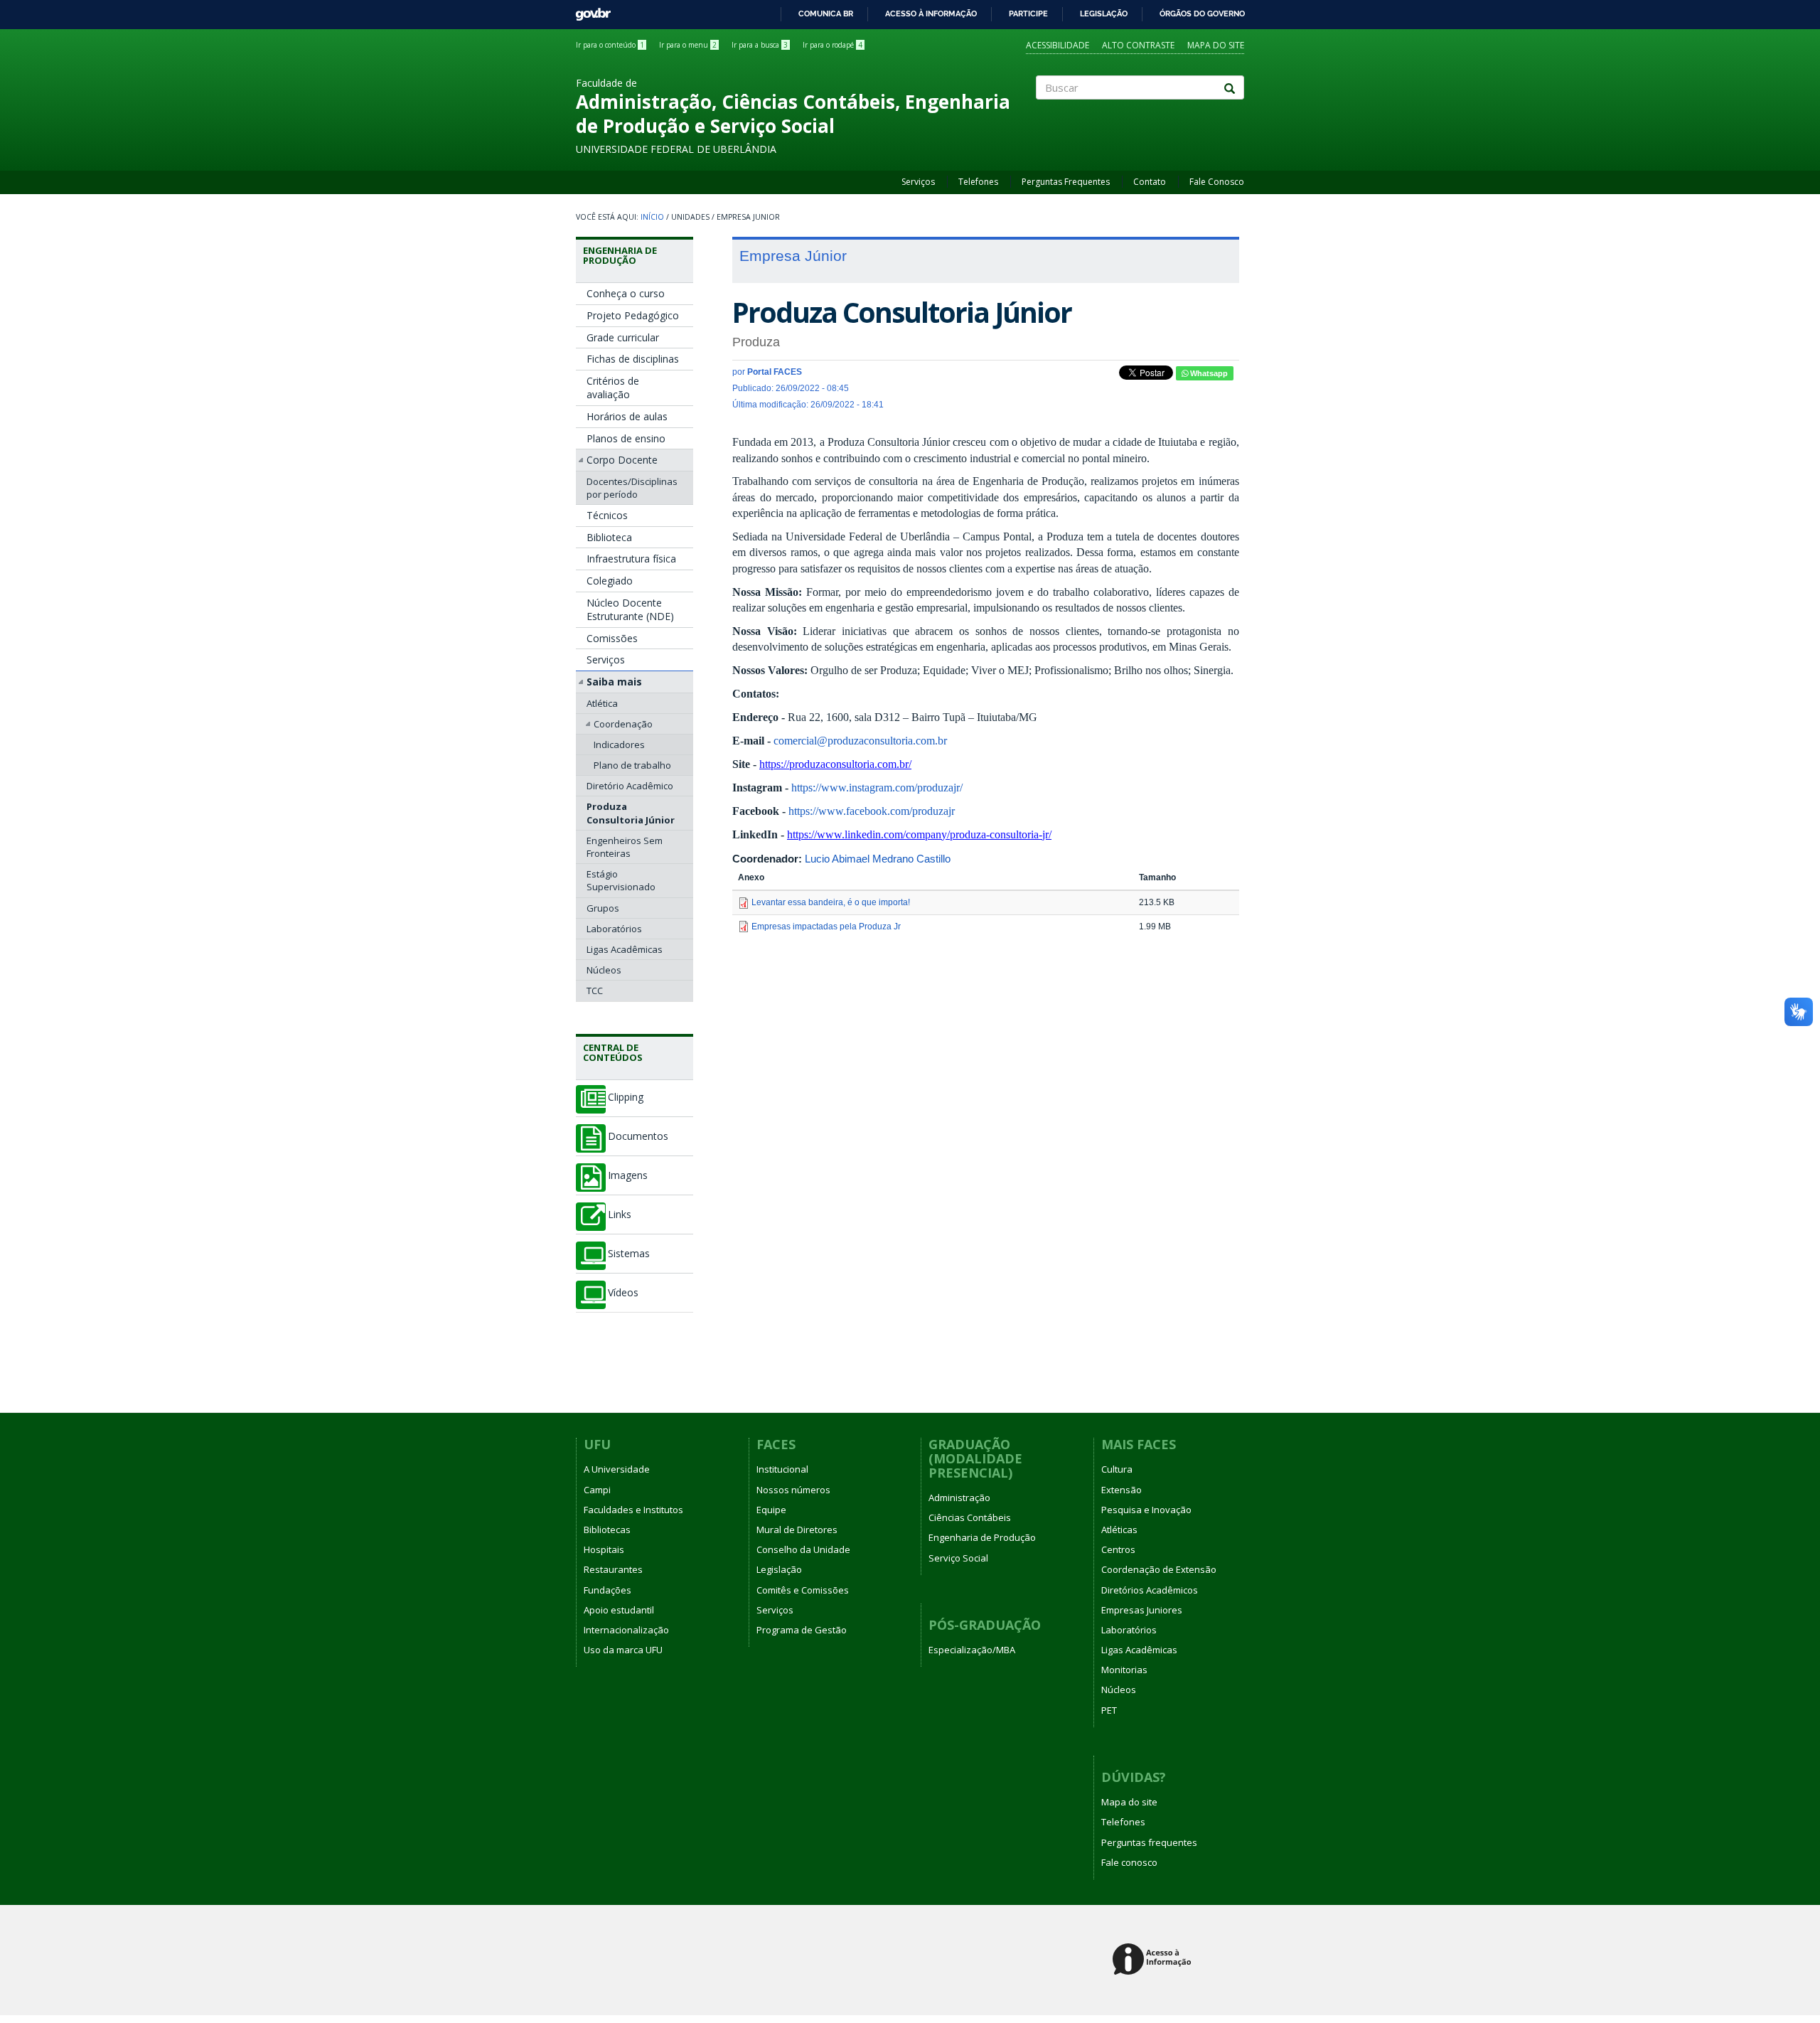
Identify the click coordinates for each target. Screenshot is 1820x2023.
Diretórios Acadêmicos (1150, 1590)
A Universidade (617, 1469)
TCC (595, 991)
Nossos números (793, 1490)
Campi (597, 1490)
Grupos (603, 908)
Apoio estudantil (619, 1610)
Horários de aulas (627, 416)
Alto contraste (1138, 45)
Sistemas (629, 1254)
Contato (1150, 182)
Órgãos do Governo (1202, 14)
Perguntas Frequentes (1066, 182)
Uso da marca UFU (623, 1650)
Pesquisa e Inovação (1146, 1510)
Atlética (602, 703)
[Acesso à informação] (1154, 1960)
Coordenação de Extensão (1159, 1569)
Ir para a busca (760, 45)
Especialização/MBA (972, 1650)
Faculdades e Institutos (633, 1510)
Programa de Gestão (802, 1630)
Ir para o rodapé (833, 45)
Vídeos (623, 1293)
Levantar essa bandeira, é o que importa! (831, 902)
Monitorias (1124, 1670)
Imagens (628, 1175)
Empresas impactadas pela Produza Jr (826, 927)
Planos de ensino (626, 438)
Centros (1118, 1549)
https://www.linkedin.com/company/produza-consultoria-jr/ (919, 834)
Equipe (771, 1510)
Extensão (1122, 1490)
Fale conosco (1129, 1862)
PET (1109, 1710)
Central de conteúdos (613, 1052)
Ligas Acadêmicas (625, 949)
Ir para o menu (688, 45)
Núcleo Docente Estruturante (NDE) (630, 610)
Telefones (978, 182)
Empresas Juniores (1142, 1610)
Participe (1028, 14)
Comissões (612, 638)
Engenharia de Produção (620, 255)
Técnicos (607, 515)
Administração (959, 1498)
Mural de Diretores (797, 1530)
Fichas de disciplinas (633, 359)
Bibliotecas (607, 1530)
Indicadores (619, 744)
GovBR (588, 10)
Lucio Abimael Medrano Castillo (878, 859)
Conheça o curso (626, 293)
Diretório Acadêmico (630, 786)
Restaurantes (613, 1569)
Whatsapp (1208, 373)
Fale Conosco (1217, 182)
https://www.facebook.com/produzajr (872, 811)
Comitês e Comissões (803, 1590)
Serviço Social (958, 1558)
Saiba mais (614, 682)
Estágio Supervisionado (621, 880)
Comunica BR (826, 14)
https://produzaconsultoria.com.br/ (835, 764)
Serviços (918, 182)
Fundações (607, 1590)
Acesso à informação (931, 14)
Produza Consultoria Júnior (631, 813)
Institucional (782, 1469)
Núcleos (604, 970)
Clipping (626, 1097)
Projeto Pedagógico (633, 315)
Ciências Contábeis (970, 1517)
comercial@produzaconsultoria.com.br (860, 741)
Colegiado (610, 581)
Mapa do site (1216, 45)
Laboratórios (614, 929)
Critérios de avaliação (613, 388)
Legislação (1104, 14)
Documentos (638, 1136)
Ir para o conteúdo (610, 45)
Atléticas (1119, 1530)
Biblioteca (609, 537)
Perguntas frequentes (1149, 1842)
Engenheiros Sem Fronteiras (625, 847)
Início (652, 217)
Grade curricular (623, 337)
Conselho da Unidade (803, 1549)
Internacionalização (626, 1630)
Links (620, 1215)
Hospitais (604, 1549)
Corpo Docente (622, 460)
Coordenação (623, 724)
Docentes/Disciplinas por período (632, 488)
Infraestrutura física (631, 559)
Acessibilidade (1058, 45)
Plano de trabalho (632, 765)
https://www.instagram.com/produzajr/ (877, 788)
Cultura (1117, 1469)
